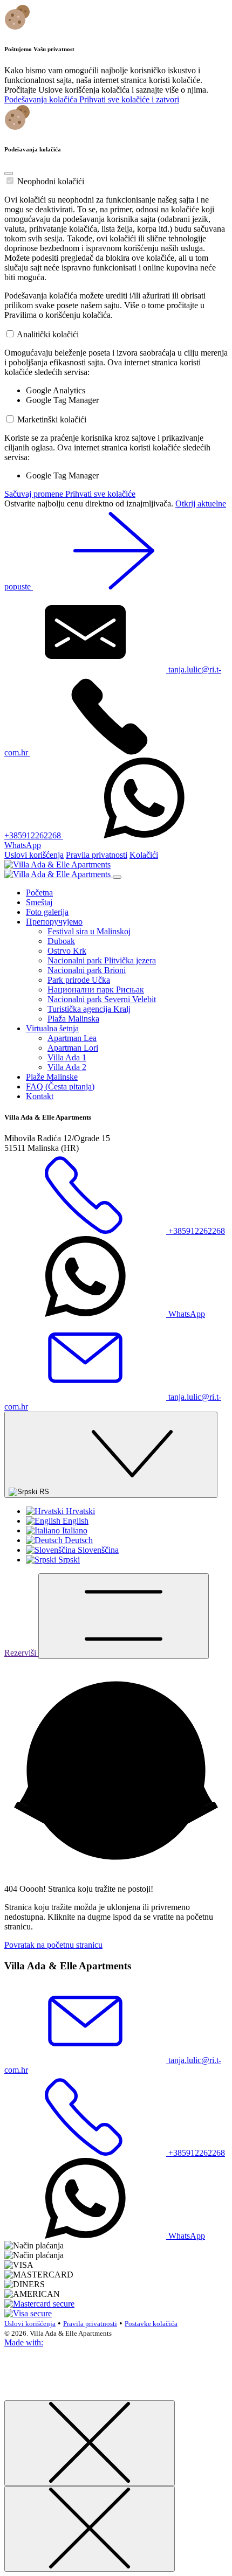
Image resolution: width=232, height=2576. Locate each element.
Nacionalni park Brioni (87, 970)
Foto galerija (47, 912)
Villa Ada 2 (67, 1067)
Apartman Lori (73, 1048)
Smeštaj (39, 902)
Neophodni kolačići (51, 181)
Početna (39, 893)
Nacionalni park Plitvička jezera (102, 960)
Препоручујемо (54, 922)
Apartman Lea (72, 1038)
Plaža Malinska (73, 1019)
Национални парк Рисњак (96, 990)
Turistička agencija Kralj (89, 1009)
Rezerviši (21, 1653)
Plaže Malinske (52, 1077)
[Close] (9, 173)
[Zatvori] (90, 2443)
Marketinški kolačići (52, 419)
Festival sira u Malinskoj (89, 931)
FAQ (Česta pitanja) (60, 1086)
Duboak (61, 941)
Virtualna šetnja (52, 1028)
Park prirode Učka (79, 980)
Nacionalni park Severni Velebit (102, 999)
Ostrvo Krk (67, 951)
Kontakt (40, 1096)
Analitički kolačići (48, 334)
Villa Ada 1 (67, 1057)
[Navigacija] (124, 1616)
